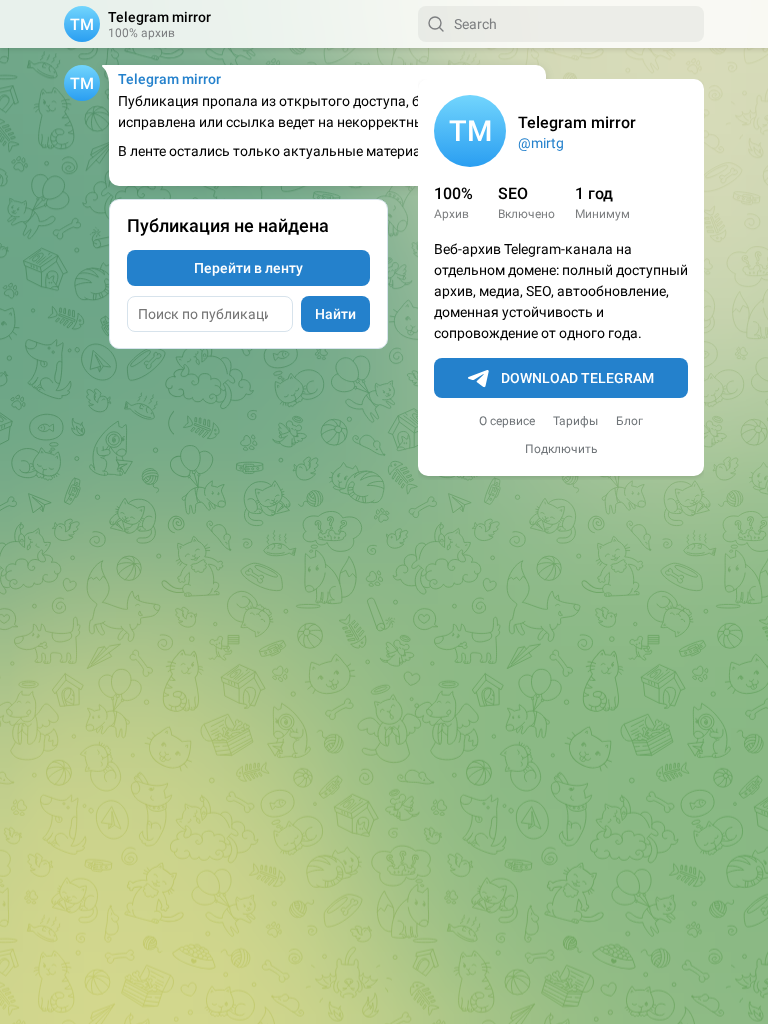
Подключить (561, 449)
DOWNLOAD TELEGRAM (577, 378)
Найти (335, 314)
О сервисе (507, 421)
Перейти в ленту (248, 268)
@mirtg (541, 143)
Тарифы (575, 421)
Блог (629, 421)
